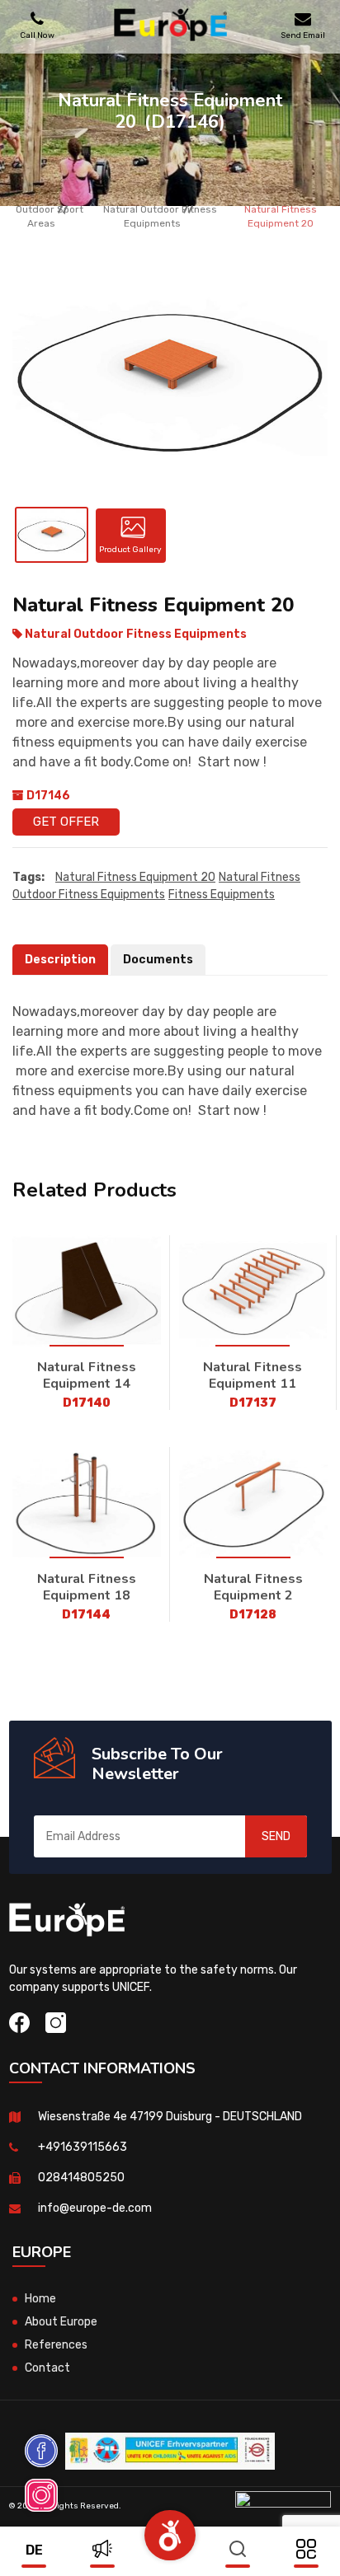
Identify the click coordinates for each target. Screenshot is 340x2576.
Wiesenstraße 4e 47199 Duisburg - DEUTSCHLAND (170, 2117)
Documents (158, 960)
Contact (47, 2368)
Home (40, 2299)
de (34, 2550)
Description (60, 960)
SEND (276, 1836)
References (56, 2345)
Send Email (303, 35)
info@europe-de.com (95, 2208)
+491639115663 (83, 2147)
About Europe (61, 2322)
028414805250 (81, 2178)
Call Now (37, 35)
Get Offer (66, 822)
